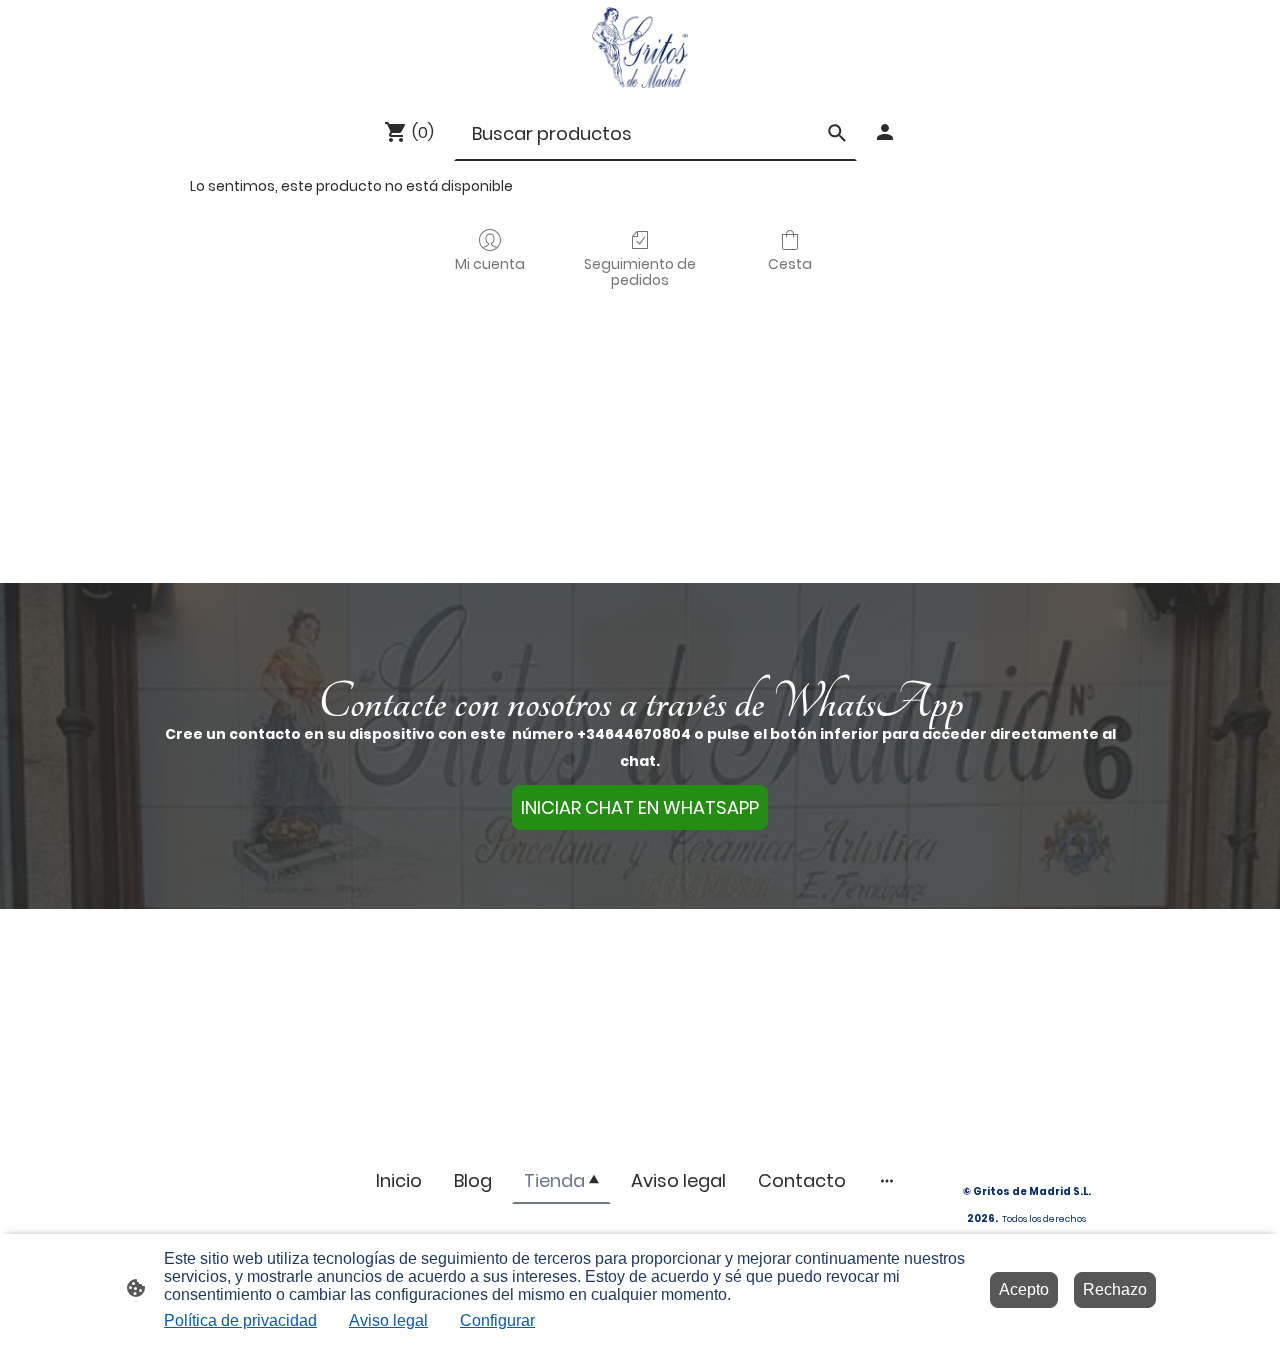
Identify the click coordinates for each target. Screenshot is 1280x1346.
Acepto (1024, 1289)
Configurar (497, 1320)
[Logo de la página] (639, 47)
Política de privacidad (240, 1320)
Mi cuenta (490, 263)
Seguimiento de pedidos (640, 272)
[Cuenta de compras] (885, 132)
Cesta (790, 263)
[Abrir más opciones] (887, 1180)
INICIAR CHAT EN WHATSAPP (640, 807)
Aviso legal (388, 1320)
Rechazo (1115, 1289)
